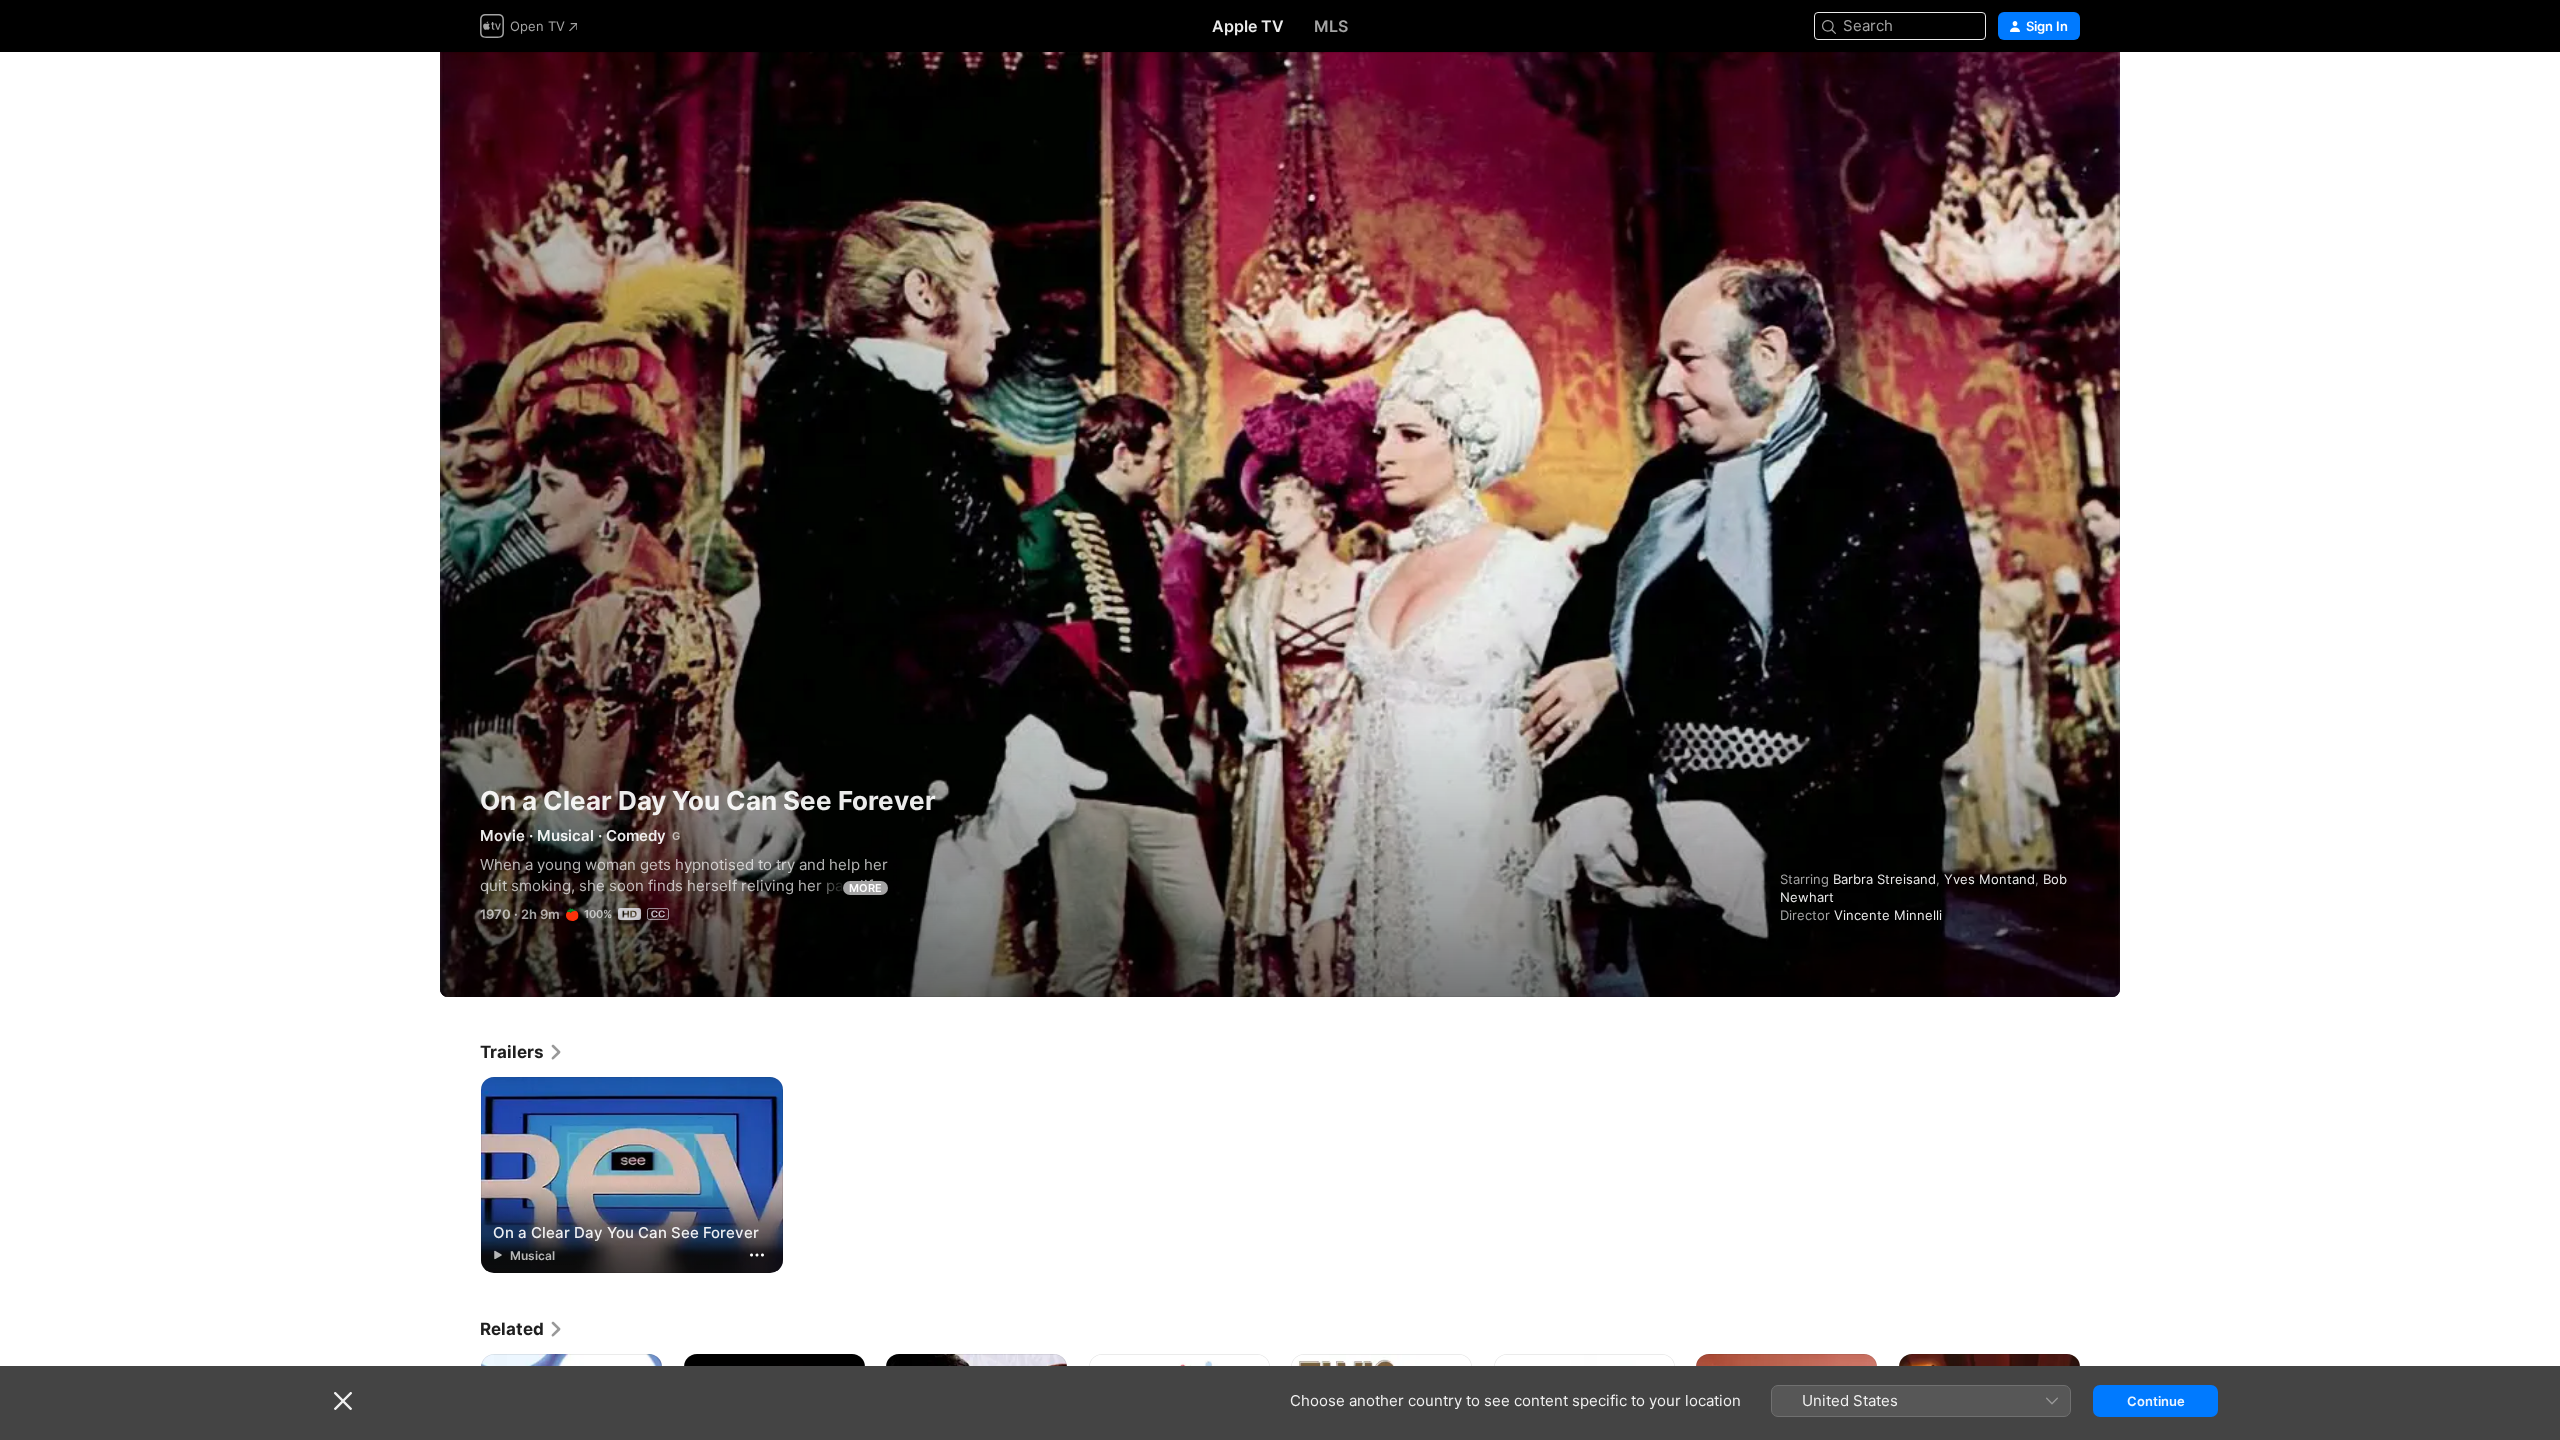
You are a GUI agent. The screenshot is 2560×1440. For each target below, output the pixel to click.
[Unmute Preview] (2066, 91)
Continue (2156, 1401)
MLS (1331, 26)
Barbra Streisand (1884, 879)
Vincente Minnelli (1888, 915)
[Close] (343, 1401)
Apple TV (1248, 26)
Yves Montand (1989, 879)
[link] (522, 1052)
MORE (865, 888)
